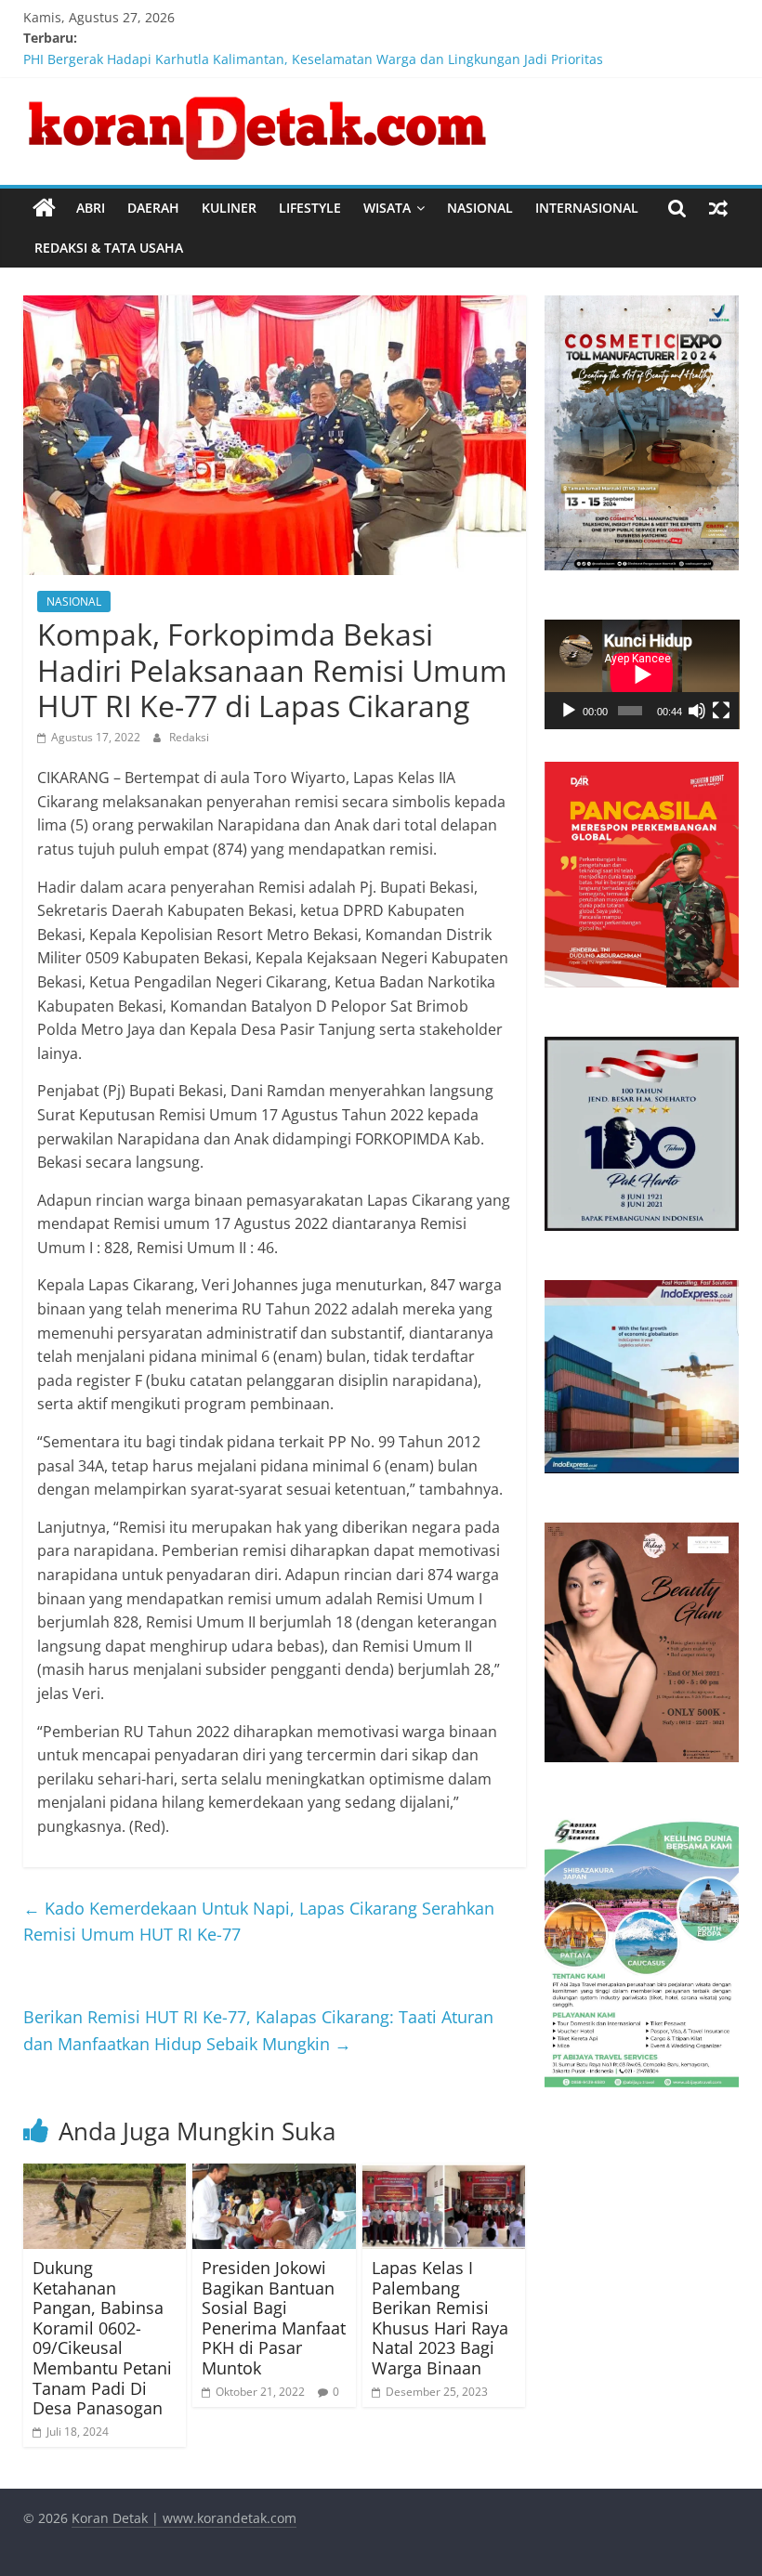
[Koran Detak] (44, 208)
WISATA (387, 208)
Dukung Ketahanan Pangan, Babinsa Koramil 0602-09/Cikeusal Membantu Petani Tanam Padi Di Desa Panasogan (102, 2338)
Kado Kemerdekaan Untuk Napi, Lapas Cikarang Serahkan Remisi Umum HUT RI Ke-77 (259, 1922)
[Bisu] (697, 711)
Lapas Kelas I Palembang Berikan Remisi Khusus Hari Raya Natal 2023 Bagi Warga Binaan (440, 2318)
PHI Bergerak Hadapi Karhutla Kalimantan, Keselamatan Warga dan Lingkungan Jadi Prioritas (313, 59)
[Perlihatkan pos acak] (718, 208)
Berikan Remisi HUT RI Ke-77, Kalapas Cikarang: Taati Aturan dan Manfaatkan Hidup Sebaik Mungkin (258, 2030)
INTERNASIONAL (587, 208)
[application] (642, 674)
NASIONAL (480, 208)
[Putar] (569, 711)
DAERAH (153, 208)
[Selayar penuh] (721, 711)
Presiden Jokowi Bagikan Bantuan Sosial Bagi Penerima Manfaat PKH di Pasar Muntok (274, 2318)
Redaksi (189, 737)
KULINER (229, 208)
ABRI (91, 208)
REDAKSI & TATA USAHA (109, 248)
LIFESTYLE (310, 208)
